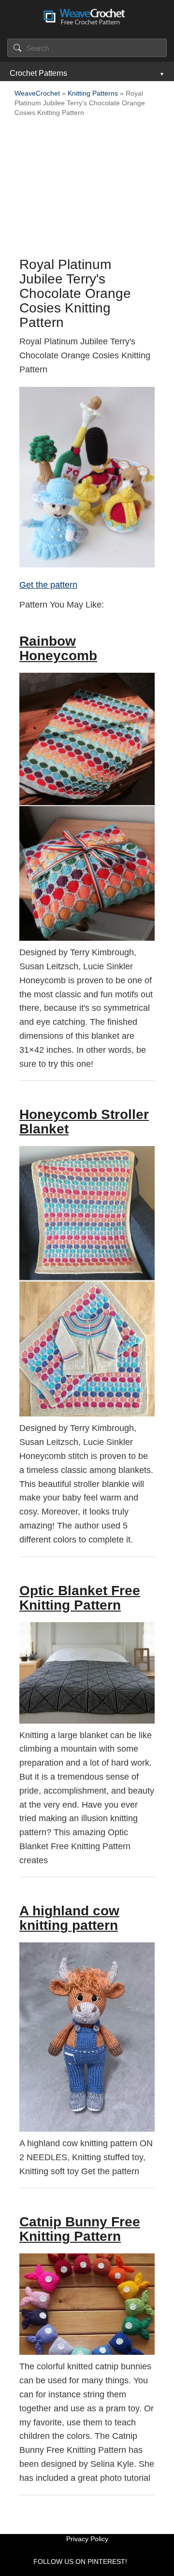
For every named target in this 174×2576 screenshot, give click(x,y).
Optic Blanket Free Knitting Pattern (80, 1598)
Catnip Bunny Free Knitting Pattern (80, 2229)
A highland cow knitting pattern (69, 1918)
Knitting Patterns (93, 93)
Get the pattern (48, 585)
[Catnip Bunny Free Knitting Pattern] (87, 2304)
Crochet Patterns (38, 73)
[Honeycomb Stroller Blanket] (87, 1281)
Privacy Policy (87, 2539)
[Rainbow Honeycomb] (87, 807)
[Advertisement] (87, 190)
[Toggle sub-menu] (161, 73)
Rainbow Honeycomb (58, 648)
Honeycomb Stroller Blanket (84, 1122)
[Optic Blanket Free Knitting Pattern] (87, 1673)
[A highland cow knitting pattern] (87, 2037)
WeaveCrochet (37, 93)
